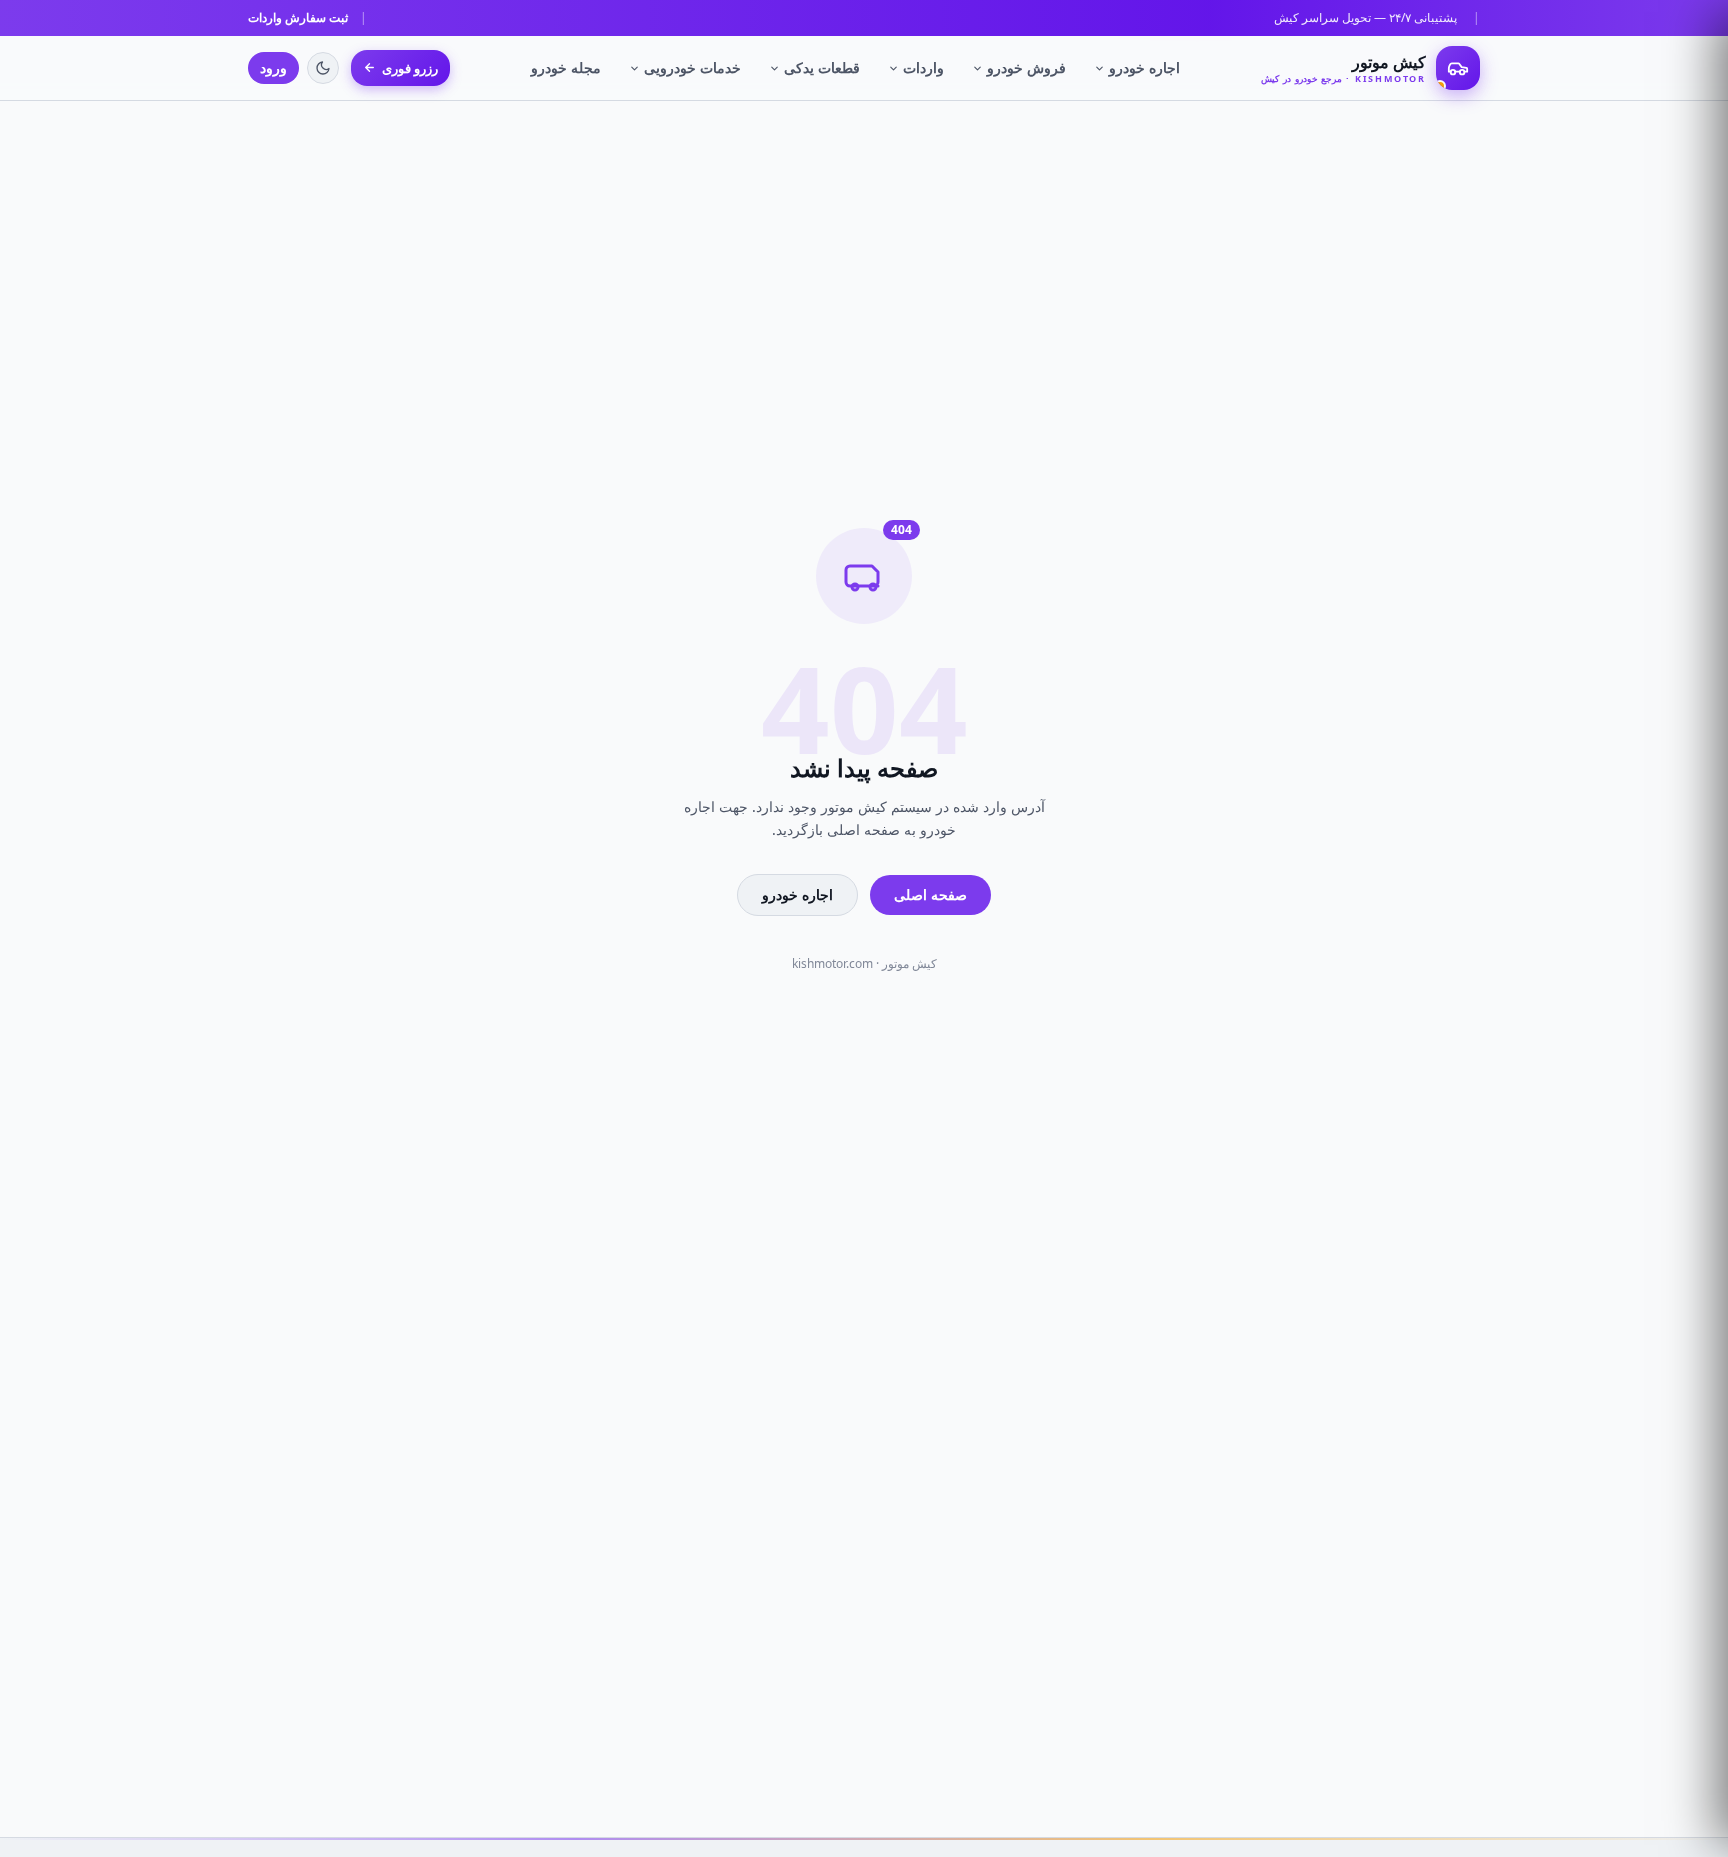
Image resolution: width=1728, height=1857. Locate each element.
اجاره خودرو (1144, 67)
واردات (923, 67)
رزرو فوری (410, 68)
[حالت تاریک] (323, 68)
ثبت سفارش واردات (298, 17)
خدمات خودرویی (692, 67)
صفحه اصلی (930, 894)
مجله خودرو (566, 67)
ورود (273, 67)
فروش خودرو (1026, 67)
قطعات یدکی (822, 67)
